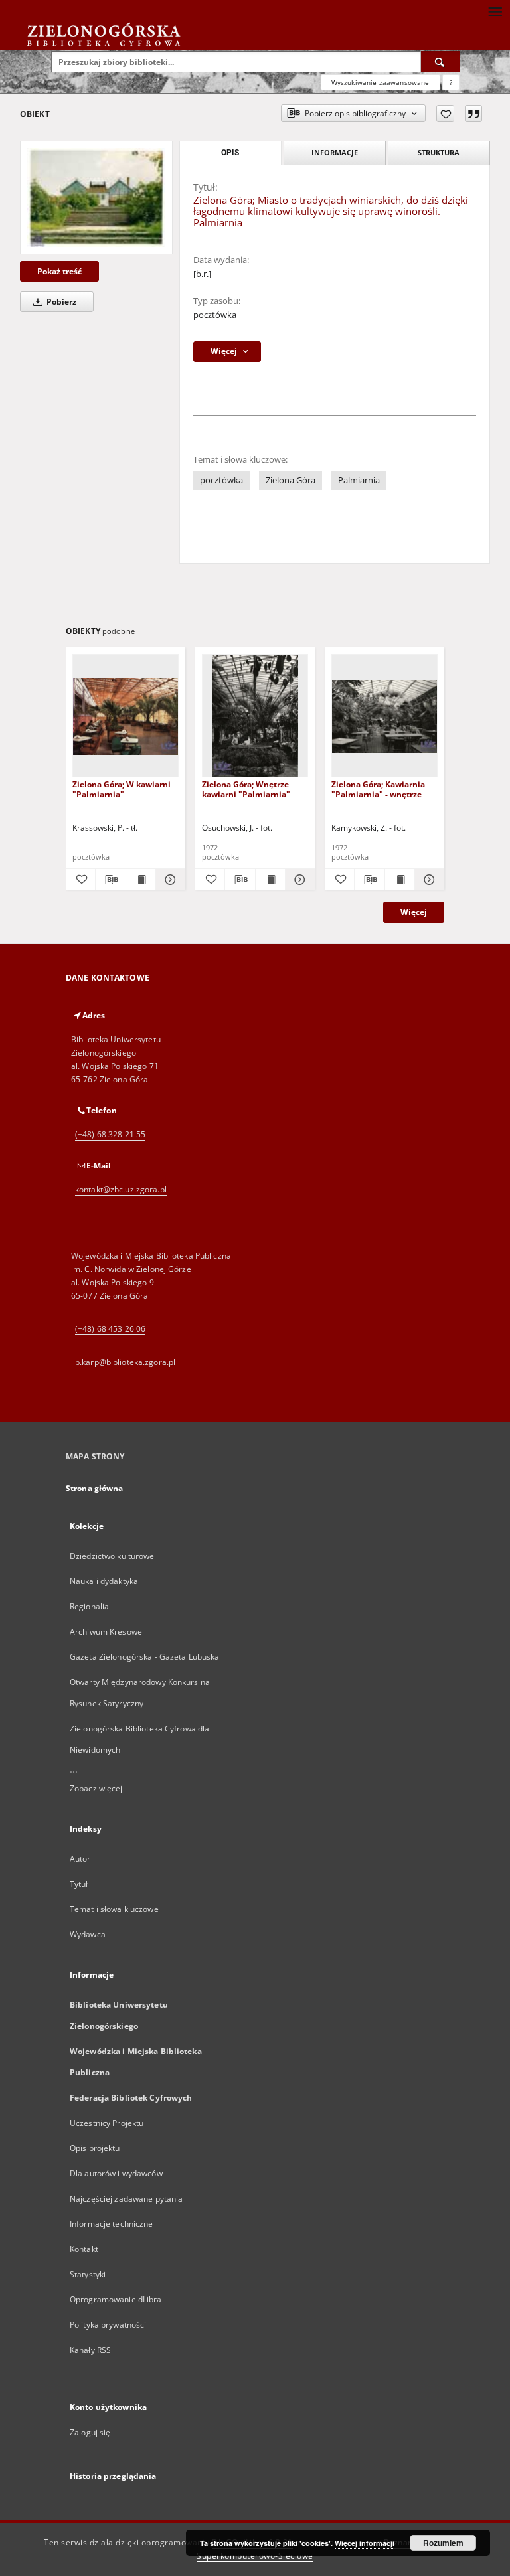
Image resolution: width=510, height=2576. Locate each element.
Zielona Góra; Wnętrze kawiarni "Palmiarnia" (246, 789)
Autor (80, 1859)
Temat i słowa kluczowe (114, 1909)
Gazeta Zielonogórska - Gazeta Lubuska (144, 1657)
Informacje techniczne (112, 2224)
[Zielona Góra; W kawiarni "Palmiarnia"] (126, 716)
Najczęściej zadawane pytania (126, 2199)
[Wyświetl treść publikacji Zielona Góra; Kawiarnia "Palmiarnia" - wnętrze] (400, 880)
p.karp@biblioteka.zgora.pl (125, 1362)
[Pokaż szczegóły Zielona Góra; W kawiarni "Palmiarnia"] (169, 880)
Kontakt (84, 2249)
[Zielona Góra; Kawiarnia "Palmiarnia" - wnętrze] (384, 716)
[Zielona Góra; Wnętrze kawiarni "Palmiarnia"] (255, 716)
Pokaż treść (59, 271)
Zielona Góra (291, 480)
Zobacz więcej (96, 1788)
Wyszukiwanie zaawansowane (381, 82)
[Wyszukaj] (440, 62)
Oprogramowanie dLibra (116, 2299)
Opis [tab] (230, 153)
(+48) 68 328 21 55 (110, 1134)
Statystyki (88, 2274)
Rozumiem (443, 2543)
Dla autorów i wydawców (116, 2173)
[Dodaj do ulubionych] (445, 114)
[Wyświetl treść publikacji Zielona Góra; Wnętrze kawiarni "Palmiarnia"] (270, 880)
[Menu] (495, 11)
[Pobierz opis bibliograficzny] (110, 880)
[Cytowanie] (473, 114)
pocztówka (215, 315)
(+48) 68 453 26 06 (110, 1329)
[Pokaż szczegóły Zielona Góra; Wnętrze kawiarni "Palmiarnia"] (298, 880)
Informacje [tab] (335, 152)
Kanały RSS (90, 2350)
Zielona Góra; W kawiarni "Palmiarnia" (122, 789)
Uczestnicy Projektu (107, 2123)
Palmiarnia (359, 480)
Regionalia (89, 1606)
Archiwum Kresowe (106, 1632)
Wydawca (88, 1934)
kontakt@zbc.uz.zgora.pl (121, 1189)
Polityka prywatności (108, 2325)
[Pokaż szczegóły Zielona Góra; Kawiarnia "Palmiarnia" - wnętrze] (428, 880)
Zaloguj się (90, 2432)
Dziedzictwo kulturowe (112, 1556)
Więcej (414, 912)
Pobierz (60, 302)
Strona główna (95, 1488)
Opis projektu (95, 2148)
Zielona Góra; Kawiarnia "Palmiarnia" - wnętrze (378, 789)
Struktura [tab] (439, 152)
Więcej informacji (365, 2543)
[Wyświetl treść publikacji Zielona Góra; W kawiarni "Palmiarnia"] (141, 880)
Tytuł (79, 1884)
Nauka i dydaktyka (104, 1581)
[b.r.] (202, 274)
